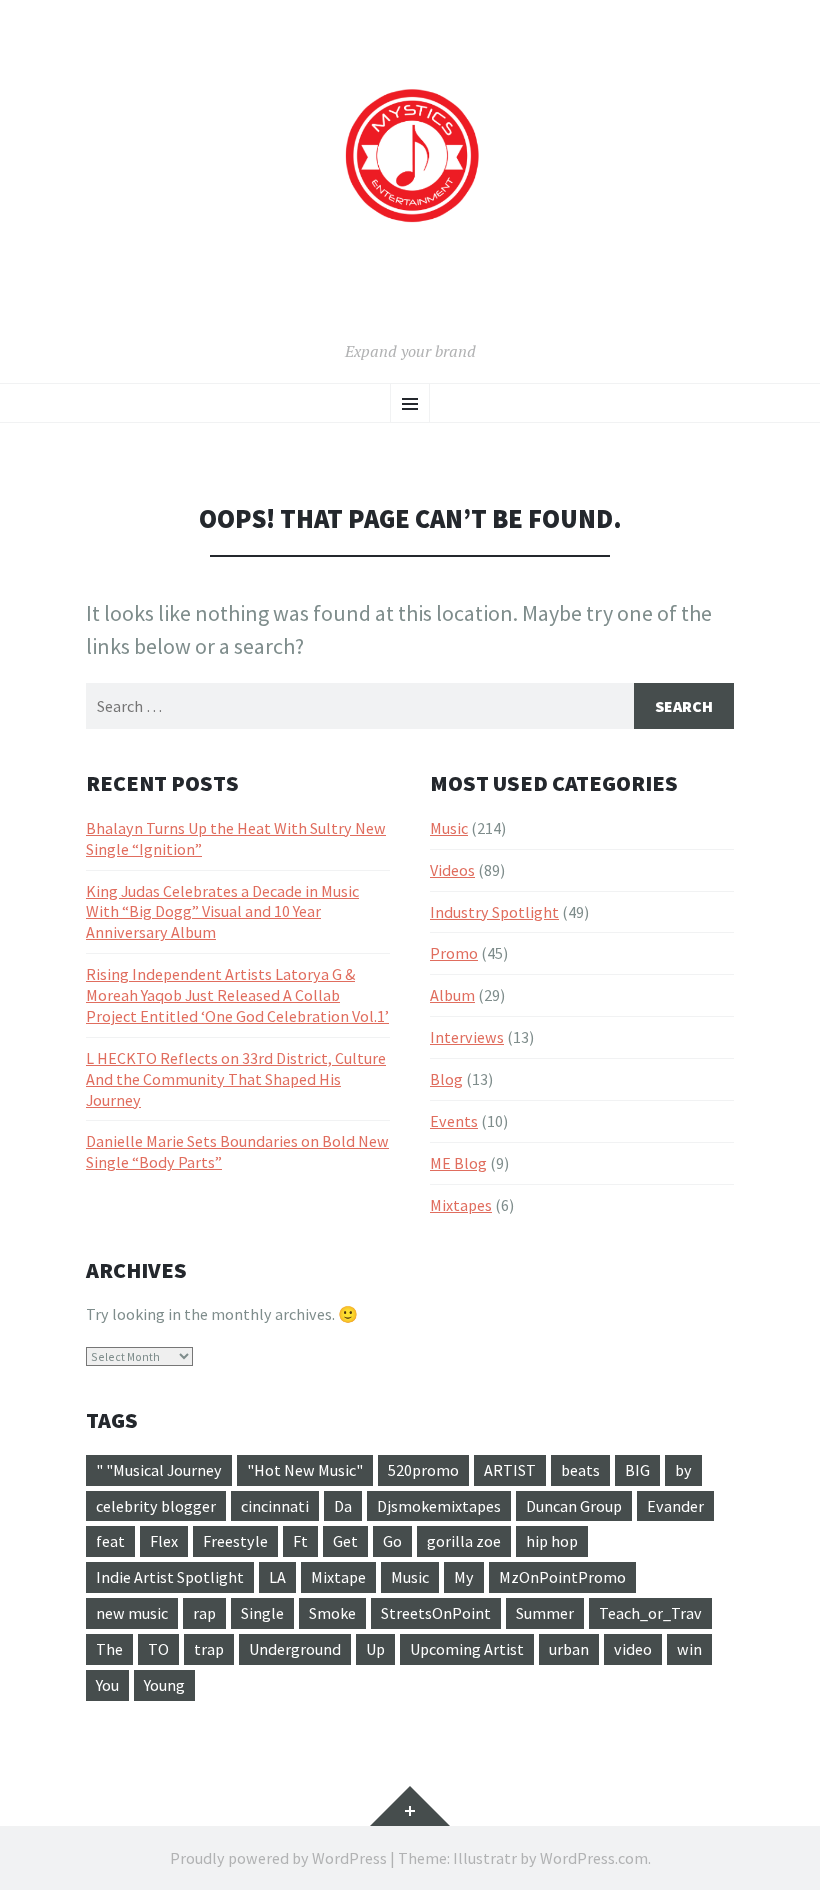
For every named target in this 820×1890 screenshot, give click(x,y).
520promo (423, 1470)
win (689, 1649)
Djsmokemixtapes (439, 1506)
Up (375, 1649)
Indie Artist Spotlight (170, 1577)
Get (345, 1541)
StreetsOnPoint (436, 1613)
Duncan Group (574, 1506)
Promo (454, 953)
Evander (675, 1506)
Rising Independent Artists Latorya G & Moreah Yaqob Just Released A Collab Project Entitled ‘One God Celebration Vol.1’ (237, 995)
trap (209, 1649)
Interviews (467, 1037)
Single (262, 1613)
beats (580, 1470)
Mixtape (338, 1577)
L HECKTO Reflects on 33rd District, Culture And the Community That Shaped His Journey (236, 1079)
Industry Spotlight (494, 912)
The (109, 1649)
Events (454, 1121)
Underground (295, 1649)
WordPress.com (594, 1858)
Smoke (332, 1613)
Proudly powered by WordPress (278, 1858)
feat (110, 1541)
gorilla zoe (464, 1541)
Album (452, 995)
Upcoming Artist (467, 1649)
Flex (164, 1541)
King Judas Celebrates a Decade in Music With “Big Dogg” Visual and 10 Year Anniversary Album (222, 912)
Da (343, 1506)
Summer (545, 1613)
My (464, 1577)
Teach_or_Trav (650, 1613)
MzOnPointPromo (562, 1577)
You (107, 1685)
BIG (637, 1470)
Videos (452, 870)
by (683, 1470)
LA (277, 1577)
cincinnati (275, 1506)
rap (204, 1613)
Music (449, 828)
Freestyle (235, 1541)
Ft (300, 1541)
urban (569, 1649)
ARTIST (510, 1470)
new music (132, 1613)
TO (158, 1649)
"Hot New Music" (305, 1470)
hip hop (552, 1541)
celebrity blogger (156, 1506)
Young (164, 1685)
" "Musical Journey (159, 1470)
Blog (446, 1079)
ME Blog (458, 1163)
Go (392, 1541)
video (633, 1649)
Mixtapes (461, 1205)
